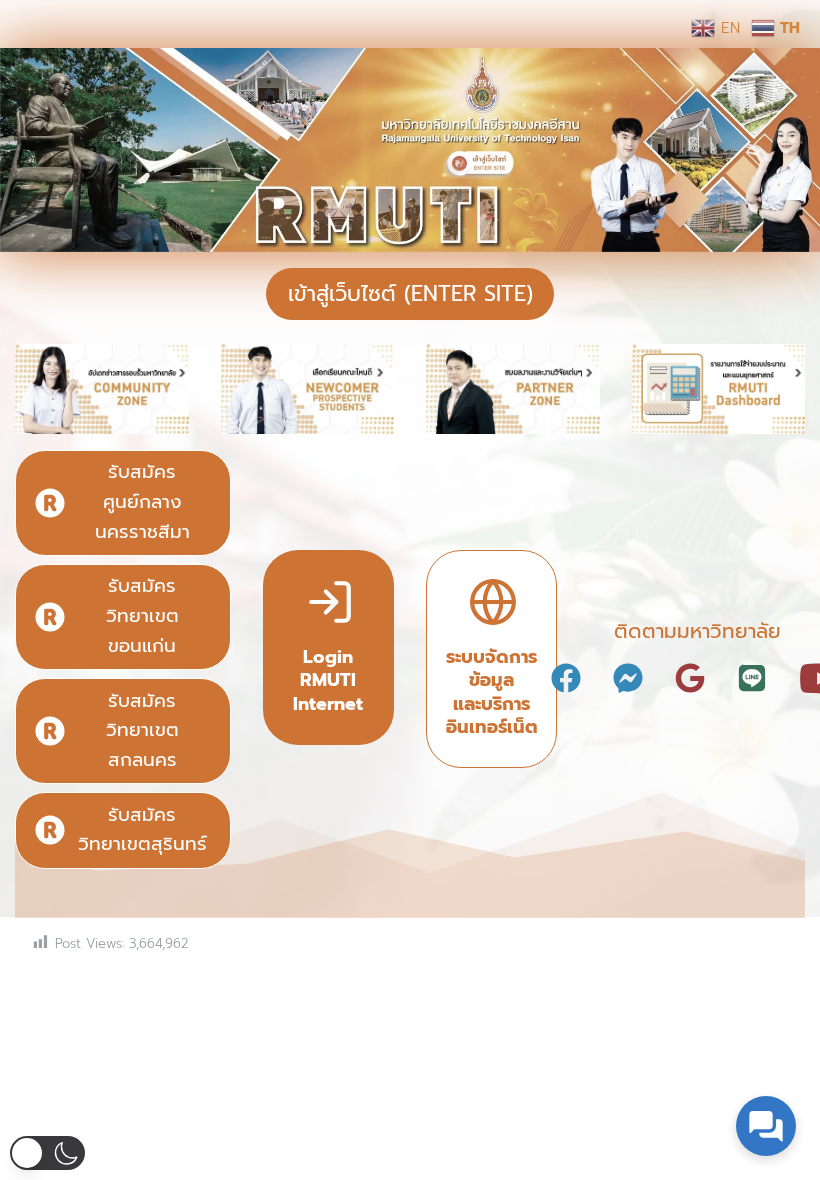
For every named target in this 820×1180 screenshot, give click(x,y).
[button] (47, 1153)
